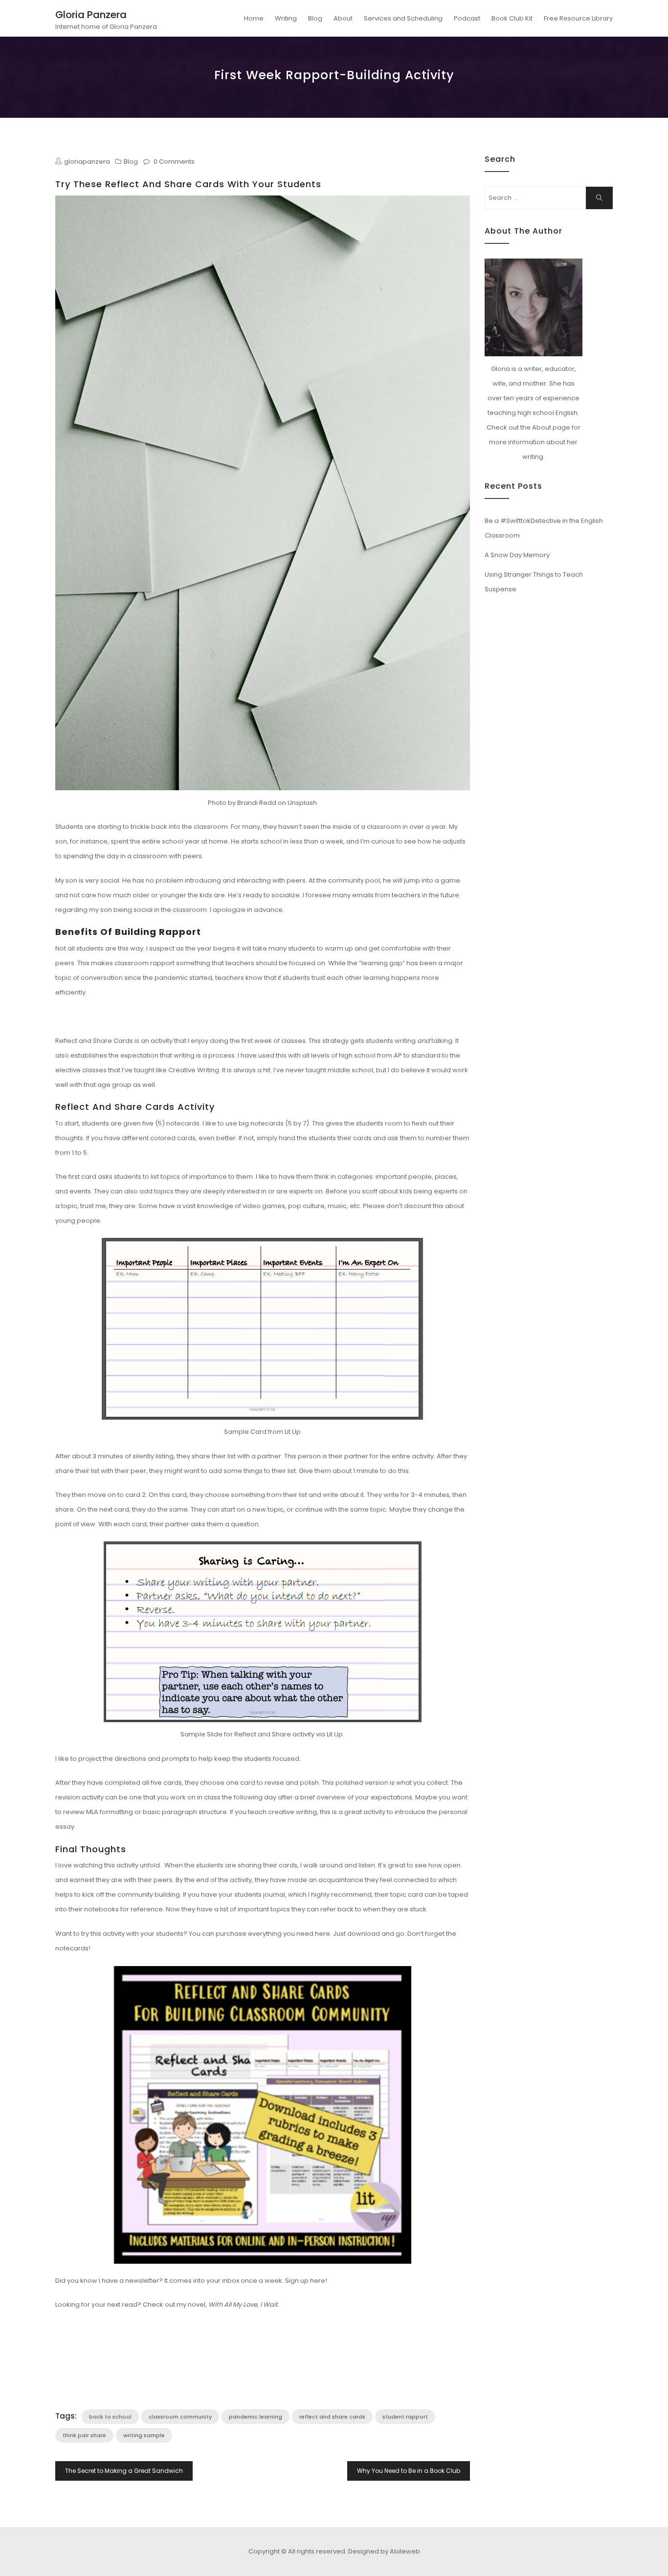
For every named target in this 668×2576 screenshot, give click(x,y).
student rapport (405, 2417)
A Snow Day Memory (517, 555)
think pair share (84, 2435)
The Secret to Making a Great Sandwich (124, 2471)
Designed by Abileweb (384, 2551)
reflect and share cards (332, 2417)
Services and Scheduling (403, 18)
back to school (110, 2417)
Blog (315, 18)
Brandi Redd (257, 803)
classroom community (180, 2417)
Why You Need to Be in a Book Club (409, 2471)
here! (319, 2281)
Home (254, 18)
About (343, 18)
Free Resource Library (578, 18)
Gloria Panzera (91, 15)
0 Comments (174, 162)
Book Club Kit (512, 18)
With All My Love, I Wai (242, 2305)
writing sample (144, 2435)
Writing (286, 18)
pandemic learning (256, 2417)
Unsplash (302, 803)
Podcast (467, 18)
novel (196, 2305)
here (323, 1934)
